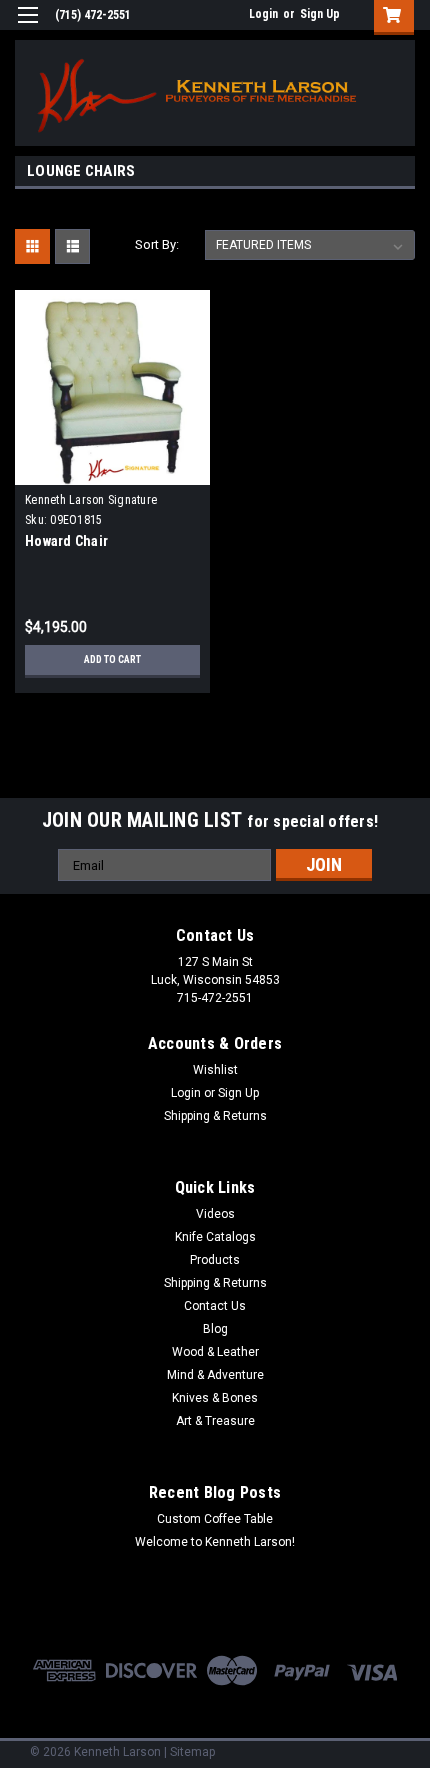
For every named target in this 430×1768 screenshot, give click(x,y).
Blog (215, 1329)
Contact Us (215, 1306)
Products (215, 1260)
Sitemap (192, 1752)
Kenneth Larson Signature (91, 500)
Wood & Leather (215, 1352)
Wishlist (215, 1070)
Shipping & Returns (215, 1116)
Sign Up (320, 14)
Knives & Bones (215, 1398)
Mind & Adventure (215, 1375)
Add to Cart (112, 659)
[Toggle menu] (27, 27)
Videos (215, 1214)
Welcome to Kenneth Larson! (215, 1542)
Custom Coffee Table (215, 1519)
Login (263, 14)
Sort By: (157, 244)
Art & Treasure (215, 1421)
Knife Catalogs (215, 1237)
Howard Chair (66, 541)
